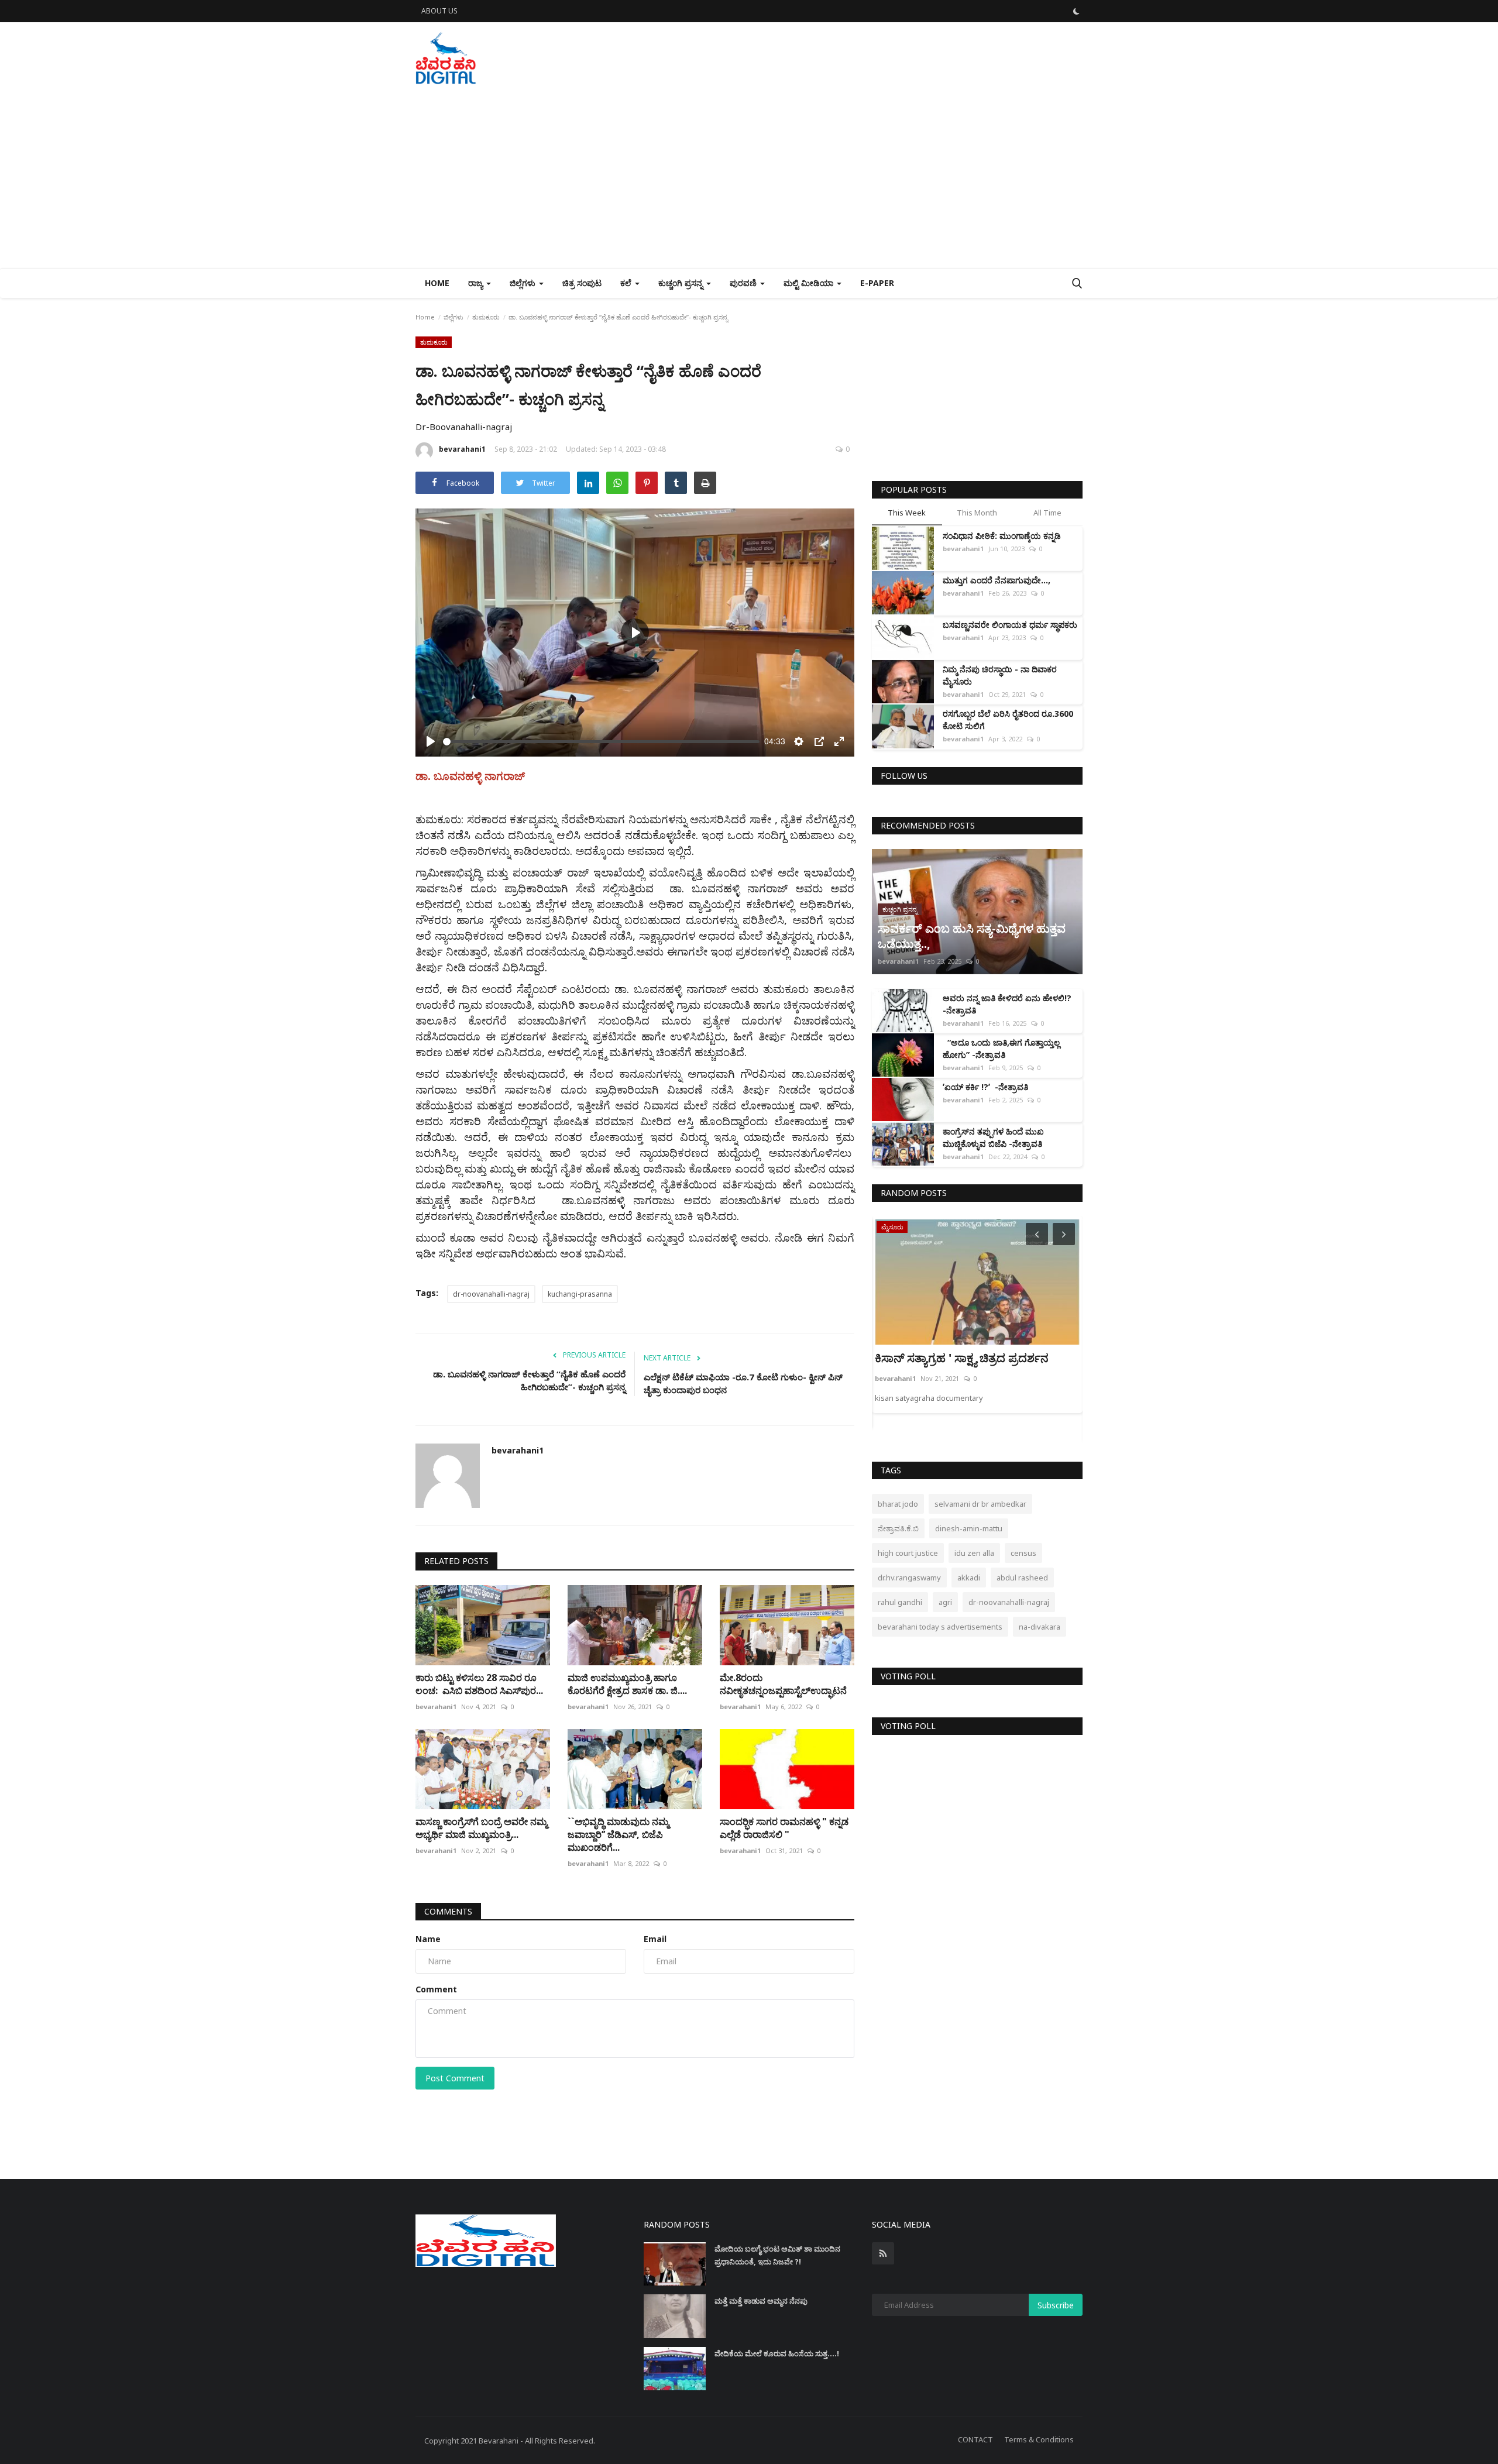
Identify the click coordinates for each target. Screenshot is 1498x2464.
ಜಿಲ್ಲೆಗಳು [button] (524, 283)
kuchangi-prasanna (580, 1294)
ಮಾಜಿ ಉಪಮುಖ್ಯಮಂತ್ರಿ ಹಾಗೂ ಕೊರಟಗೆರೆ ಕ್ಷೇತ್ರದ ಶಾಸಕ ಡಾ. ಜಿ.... (627, 1684)
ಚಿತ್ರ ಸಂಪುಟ (582, 283)
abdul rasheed (1022, 1578)
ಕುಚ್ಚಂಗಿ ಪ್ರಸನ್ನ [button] (682, 283)
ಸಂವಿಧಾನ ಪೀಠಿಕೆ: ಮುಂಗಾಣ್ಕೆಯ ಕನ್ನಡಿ (1002, 536)
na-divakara (1040, 1627)
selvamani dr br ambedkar (980, 1504)
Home (437, 283)
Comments (448, 1911)
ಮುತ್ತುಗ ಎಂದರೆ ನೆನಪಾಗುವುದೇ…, (999, 580)
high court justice (908, 1553)
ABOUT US (439, 11)
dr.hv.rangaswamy (909, 1578)
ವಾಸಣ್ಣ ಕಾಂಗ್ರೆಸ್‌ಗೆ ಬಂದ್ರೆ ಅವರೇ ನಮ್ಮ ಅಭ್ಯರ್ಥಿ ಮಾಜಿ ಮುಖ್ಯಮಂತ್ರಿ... (481, 1828)
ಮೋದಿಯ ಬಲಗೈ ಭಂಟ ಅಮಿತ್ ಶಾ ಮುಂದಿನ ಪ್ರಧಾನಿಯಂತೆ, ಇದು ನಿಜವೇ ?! (777, 2255)
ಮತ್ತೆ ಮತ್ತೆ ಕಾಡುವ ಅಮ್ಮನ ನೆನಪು (761, 2301)
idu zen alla (974, 1553)
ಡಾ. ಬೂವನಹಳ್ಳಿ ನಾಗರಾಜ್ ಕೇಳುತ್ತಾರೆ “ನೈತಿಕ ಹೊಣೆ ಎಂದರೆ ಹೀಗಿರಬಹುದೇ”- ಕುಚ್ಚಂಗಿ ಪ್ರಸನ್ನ (529, 1380)
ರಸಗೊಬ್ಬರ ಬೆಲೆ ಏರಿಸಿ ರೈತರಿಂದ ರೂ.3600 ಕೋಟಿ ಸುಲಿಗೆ (1008, 720)
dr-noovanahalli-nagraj (491, 1294)
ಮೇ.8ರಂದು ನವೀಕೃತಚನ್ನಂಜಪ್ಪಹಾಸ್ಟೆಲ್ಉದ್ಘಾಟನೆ (783, 1684)
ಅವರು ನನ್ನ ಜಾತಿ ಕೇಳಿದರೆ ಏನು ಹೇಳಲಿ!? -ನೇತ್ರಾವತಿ (1007, 1004)
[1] (1076, 11)
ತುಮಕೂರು (486, 317)
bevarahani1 (462, 449)
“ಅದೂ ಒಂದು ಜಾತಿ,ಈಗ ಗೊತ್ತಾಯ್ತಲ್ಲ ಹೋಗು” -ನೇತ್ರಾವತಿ (1001, 1049)
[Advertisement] (749, 180)
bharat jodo (898, 1504)
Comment (436, 1989)
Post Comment (455, 2078)
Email (655, 1939)
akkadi (969, 1578)
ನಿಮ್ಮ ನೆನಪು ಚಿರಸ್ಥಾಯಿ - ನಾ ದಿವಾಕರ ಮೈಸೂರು (1000, 675)
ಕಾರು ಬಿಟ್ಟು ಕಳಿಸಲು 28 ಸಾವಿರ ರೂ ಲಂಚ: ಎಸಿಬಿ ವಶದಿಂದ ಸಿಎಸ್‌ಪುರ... (479, 1684)
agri (945, 1602)
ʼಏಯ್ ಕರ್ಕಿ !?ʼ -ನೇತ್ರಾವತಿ (985, 1087)
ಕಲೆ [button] (627, 283)
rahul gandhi (900, 1602)
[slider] (601, 742)
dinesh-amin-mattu (969, 1528)
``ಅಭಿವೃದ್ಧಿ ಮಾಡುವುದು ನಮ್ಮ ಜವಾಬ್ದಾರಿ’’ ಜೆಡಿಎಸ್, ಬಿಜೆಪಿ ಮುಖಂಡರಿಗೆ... (618, 1834)
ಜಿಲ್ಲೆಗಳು (453, 317)
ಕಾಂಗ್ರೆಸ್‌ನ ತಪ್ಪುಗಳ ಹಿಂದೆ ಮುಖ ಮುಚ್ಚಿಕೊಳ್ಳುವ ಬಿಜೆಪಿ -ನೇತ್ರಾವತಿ (993, 1138)
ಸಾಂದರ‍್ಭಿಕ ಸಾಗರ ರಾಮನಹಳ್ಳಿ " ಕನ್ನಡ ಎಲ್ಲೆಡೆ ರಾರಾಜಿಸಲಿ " (784, 1828)
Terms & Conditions (1039, 2439)
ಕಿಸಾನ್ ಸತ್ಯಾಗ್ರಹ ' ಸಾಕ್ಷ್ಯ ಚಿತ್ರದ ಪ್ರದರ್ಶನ (962, 1358)
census (1023, 1553)
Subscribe (1056, 2305)
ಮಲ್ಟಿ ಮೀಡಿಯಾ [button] (810, 283)
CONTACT (975, 2439)
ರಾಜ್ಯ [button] (477, 283)
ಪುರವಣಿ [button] (744, 283)
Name (428, 1939)
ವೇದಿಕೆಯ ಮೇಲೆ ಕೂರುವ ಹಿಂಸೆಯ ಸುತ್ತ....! (777, 2353)
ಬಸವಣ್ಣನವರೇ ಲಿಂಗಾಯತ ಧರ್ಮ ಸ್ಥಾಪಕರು (1010, 625)
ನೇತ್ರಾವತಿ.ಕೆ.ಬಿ (898, 1528)
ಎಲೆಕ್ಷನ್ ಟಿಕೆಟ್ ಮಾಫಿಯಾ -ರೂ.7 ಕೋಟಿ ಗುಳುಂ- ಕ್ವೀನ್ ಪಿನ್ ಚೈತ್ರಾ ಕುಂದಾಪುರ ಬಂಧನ (743, 1383)
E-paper (877, 283)
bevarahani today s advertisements (940, 1627)
